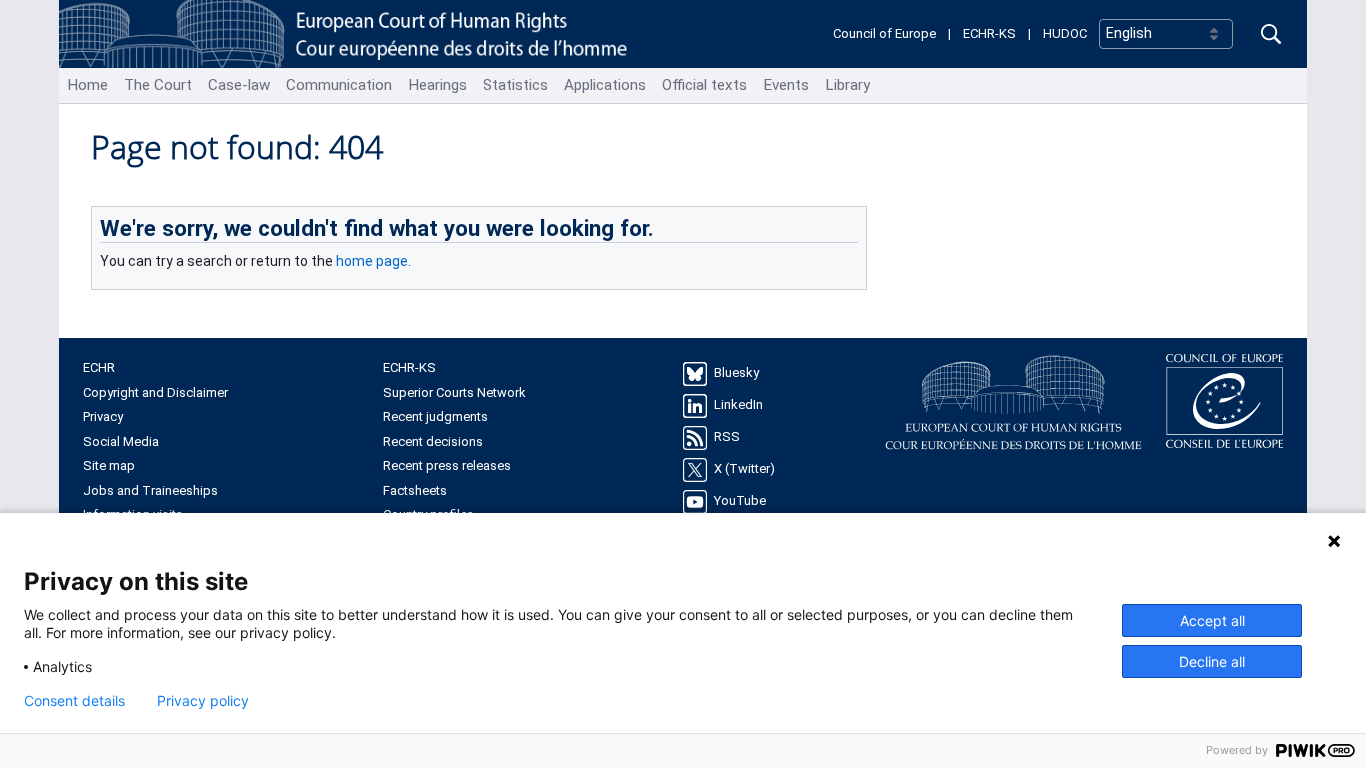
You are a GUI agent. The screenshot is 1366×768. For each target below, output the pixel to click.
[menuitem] (87, 85)
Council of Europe (884, 33)
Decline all (1212, 661)
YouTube (740, 501)
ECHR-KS (989, 33)
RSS (727, 437)
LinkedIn (738, 405)
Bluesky (736, 373)
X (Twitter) (744, 469)
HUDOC (1065, 33)
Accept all (1212, 620)
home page (372, 261)
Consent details (74, 701)
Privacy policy (203, 701)
